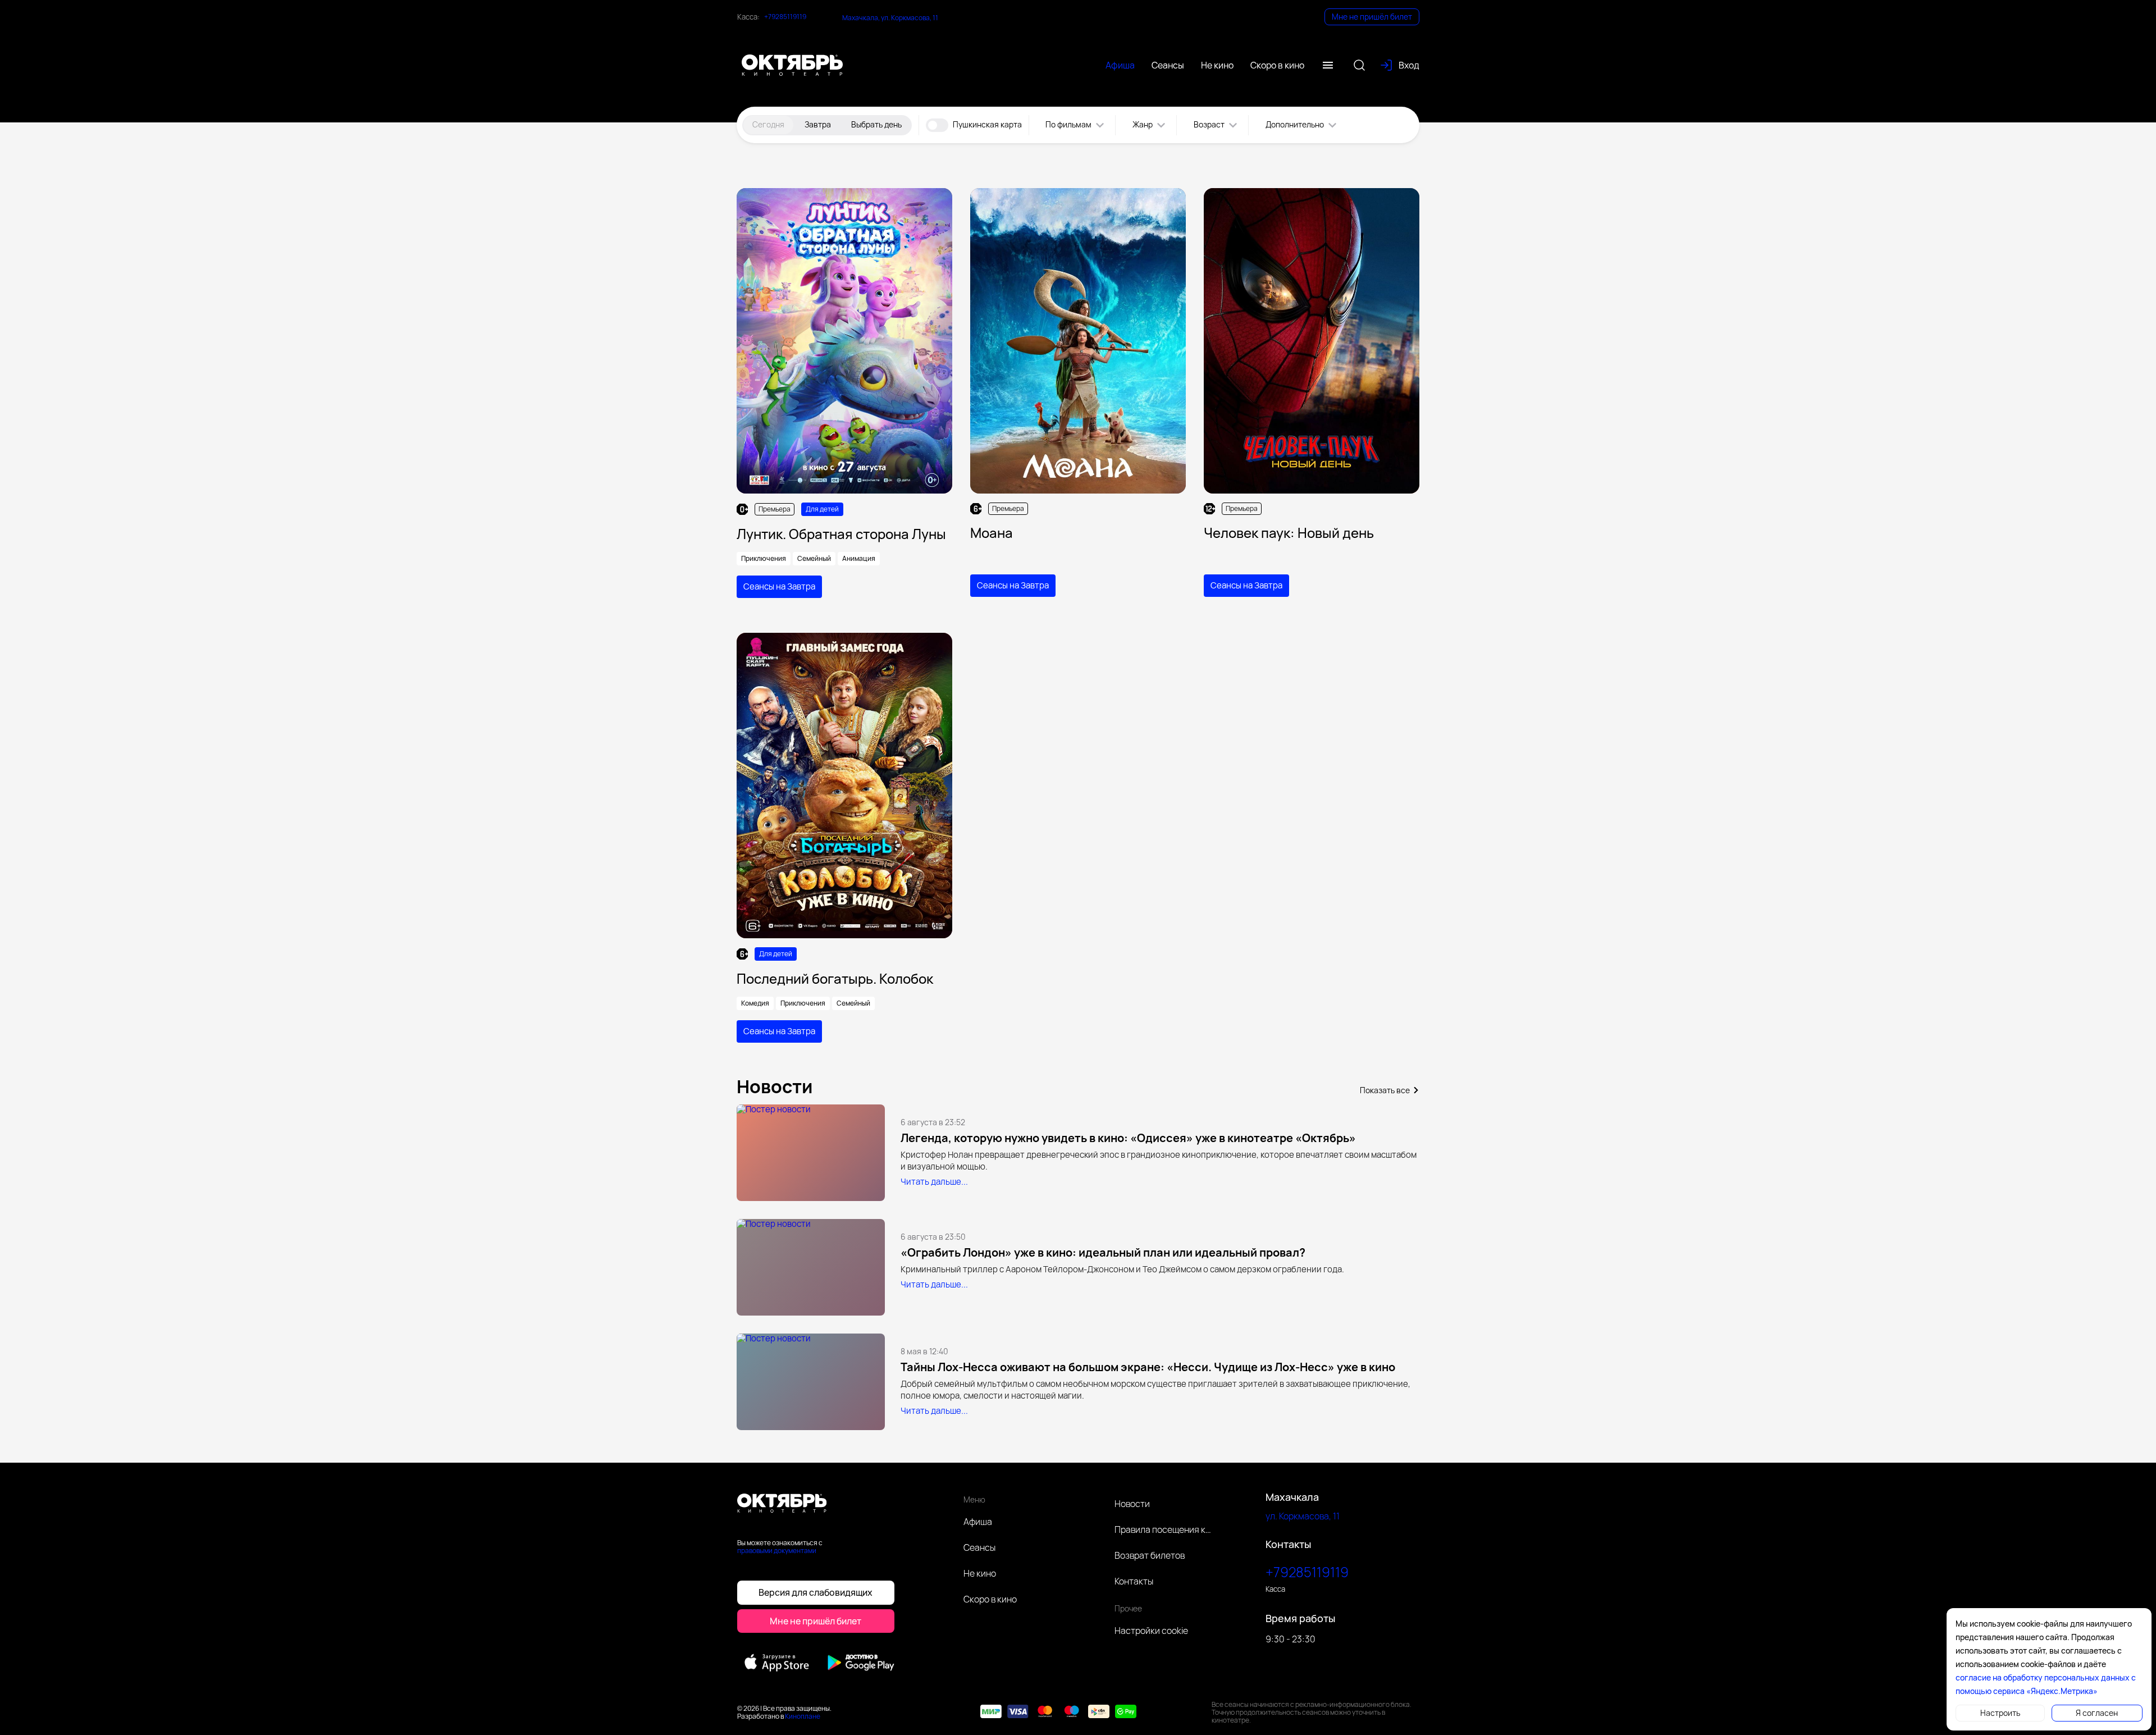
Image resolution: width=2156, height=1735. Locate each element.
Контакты (1134, 1581)
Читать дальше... (934, 1182)
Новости (1132, 1504)
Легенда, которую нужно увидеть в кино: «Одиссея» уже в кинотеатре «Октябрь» (1128, 1138)
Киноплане (803, 1716)
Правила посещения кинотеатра (1164, 1529)
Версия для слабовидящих (816, 1592)
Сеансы (979, 1547)
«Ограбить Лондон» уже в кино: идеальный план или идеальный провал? (1103, 1252)
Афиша (978, 1522)
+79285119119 (785, 17)
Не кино (980, 1573)
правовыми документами (777, 1551)
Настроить (2000, 1713)
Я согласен (2097, 1713)
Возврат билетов (1150, 1555)
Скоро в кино (990, 1599)
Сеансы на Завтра (779, 586)
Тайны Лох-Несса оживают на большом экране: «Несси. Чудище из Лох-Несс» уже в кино (1148, 1367)
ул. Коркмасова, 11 (1303, 1516)
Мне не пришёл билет (1372, 17)
